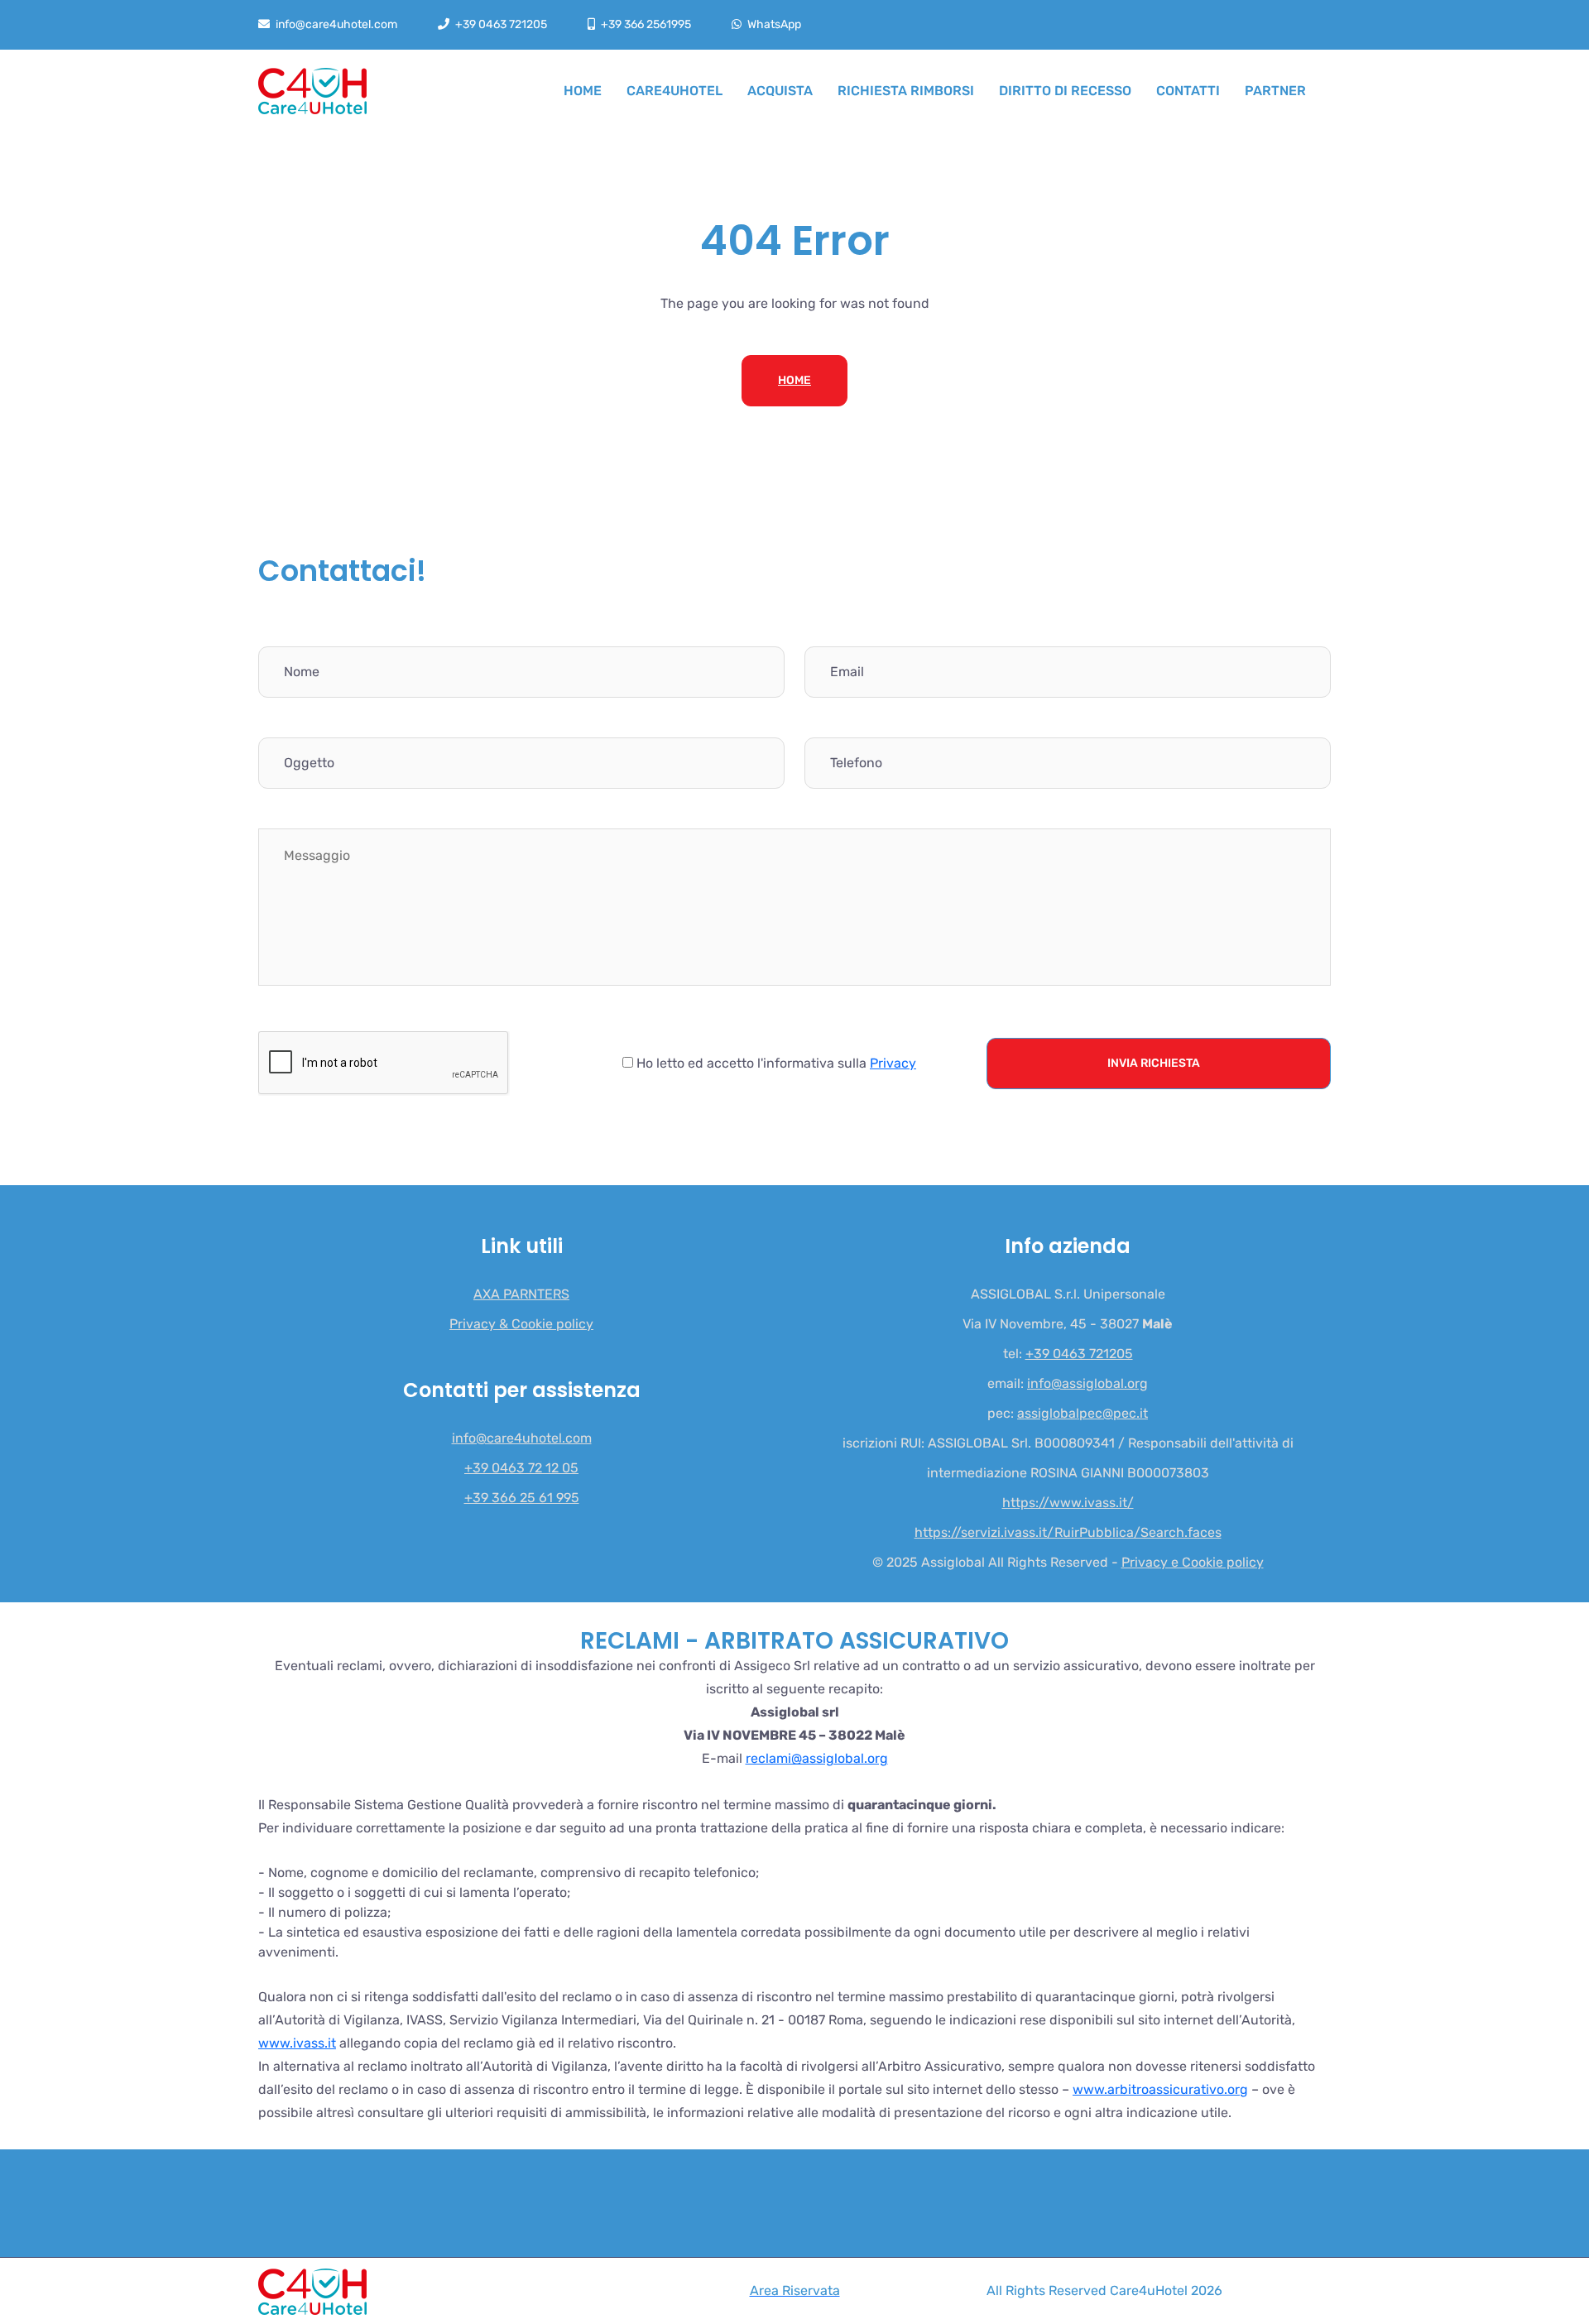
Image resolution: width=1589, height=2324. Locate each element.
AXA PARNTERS (521, 1294)
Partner (1275, 91)
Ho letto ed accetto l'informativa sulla (775, 1063)
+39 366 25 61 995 (522, 1498)
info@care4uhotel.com (336, 24)
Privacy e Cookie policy (1193, 1563)
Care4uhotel (674, 91)
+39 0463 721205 (501, 24)
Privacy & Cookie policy (521, 1324)
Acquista (780, 91)
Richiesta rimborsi (906, 91)
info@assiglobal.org (1087, 1384)
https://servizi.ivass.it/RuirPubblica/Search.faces (1068, 1533)
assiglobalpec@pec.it (1083, 1414)
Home (583, 91)
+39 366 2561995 (646, 24)
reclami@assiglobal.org (817, 1758)
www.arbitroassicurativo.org (1160, 2089)
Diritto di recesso (1065, 91)
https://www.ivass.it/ (1068, 1503)
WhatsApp (774, 24)
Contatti (1188, 91)
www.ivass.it (297, 2043)
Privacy (893, 1063)
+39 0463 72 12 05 (521, 1468)
